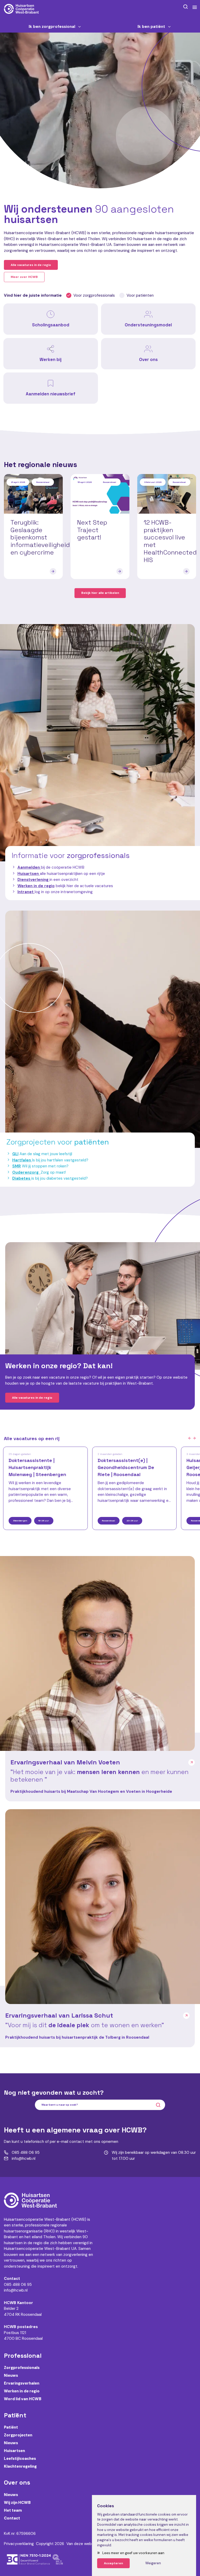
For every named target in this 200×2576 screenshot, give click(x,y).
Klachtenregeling (20, 2466)
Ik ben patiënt (151, 27)
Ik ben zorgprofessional (52, 27)
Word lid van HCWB (23, 2399)
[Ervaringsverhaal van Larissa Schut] (103, 1907)
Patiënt (11, 2427)
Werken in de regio (36, 886)
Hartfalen (22, 1160)
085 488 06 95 (18, 2285)
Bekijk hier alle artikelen (100, 593)
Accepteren (113, 2563)
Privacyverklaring (19, 2544)
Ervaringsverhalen (22, 2383)
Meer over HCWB (24, 277)
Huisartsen (14, 2451)
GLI (15, 1154)
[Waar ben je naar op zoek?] (185, 7)
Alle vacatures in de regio (31, 265)
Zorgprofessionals (22, 2368)
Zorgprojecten (18, 2435)
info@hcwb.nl (16, 2290)
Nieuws (11, 2375)
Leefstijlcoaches (20, 2459)
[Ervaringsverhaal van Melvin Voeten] (97, 1653)
